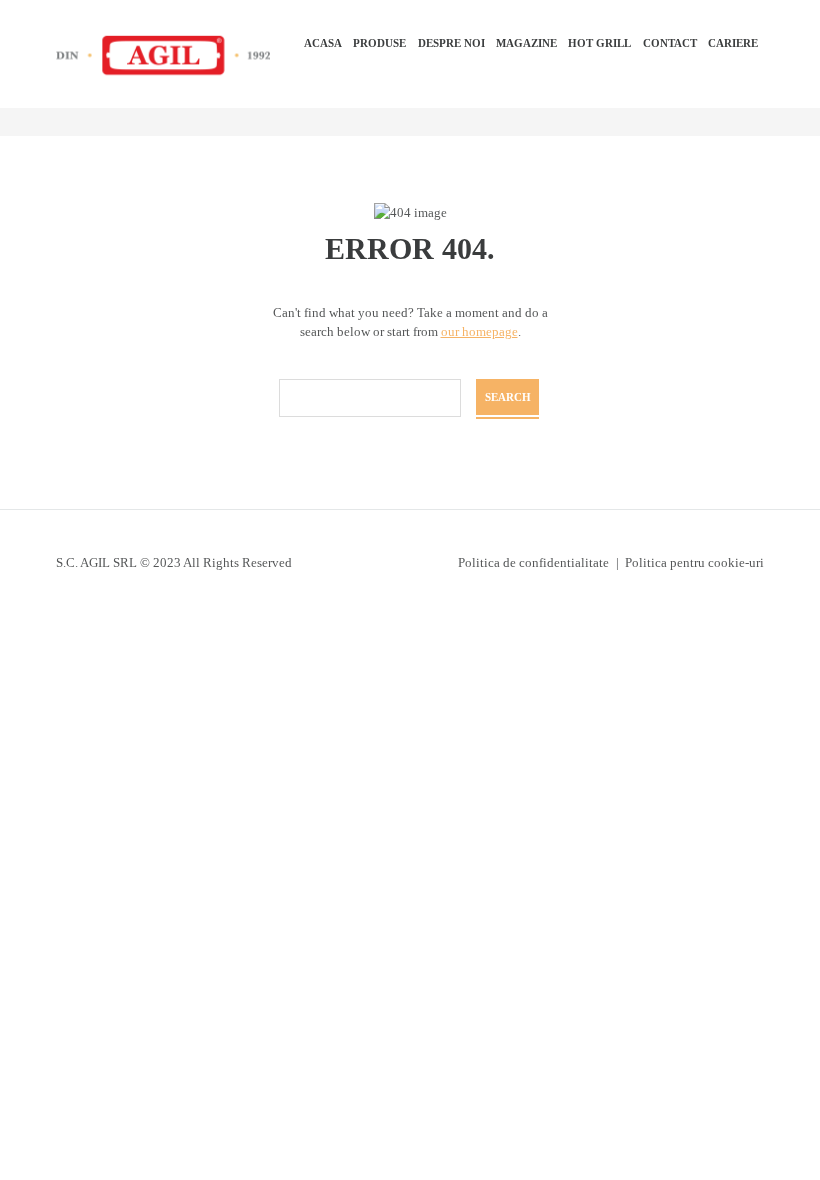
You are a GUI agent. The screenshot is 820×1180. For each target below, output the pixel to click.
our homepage (479, 331)
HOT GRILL (599, 43)
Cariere (733, 43)
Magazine (526, 43)
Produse (379, 43)
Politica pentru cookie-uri (694, 562)
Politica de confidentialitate (533, 562)
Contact (670, 43)
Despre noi (451, 43)
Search (508, 397)
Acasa (323, 43)
